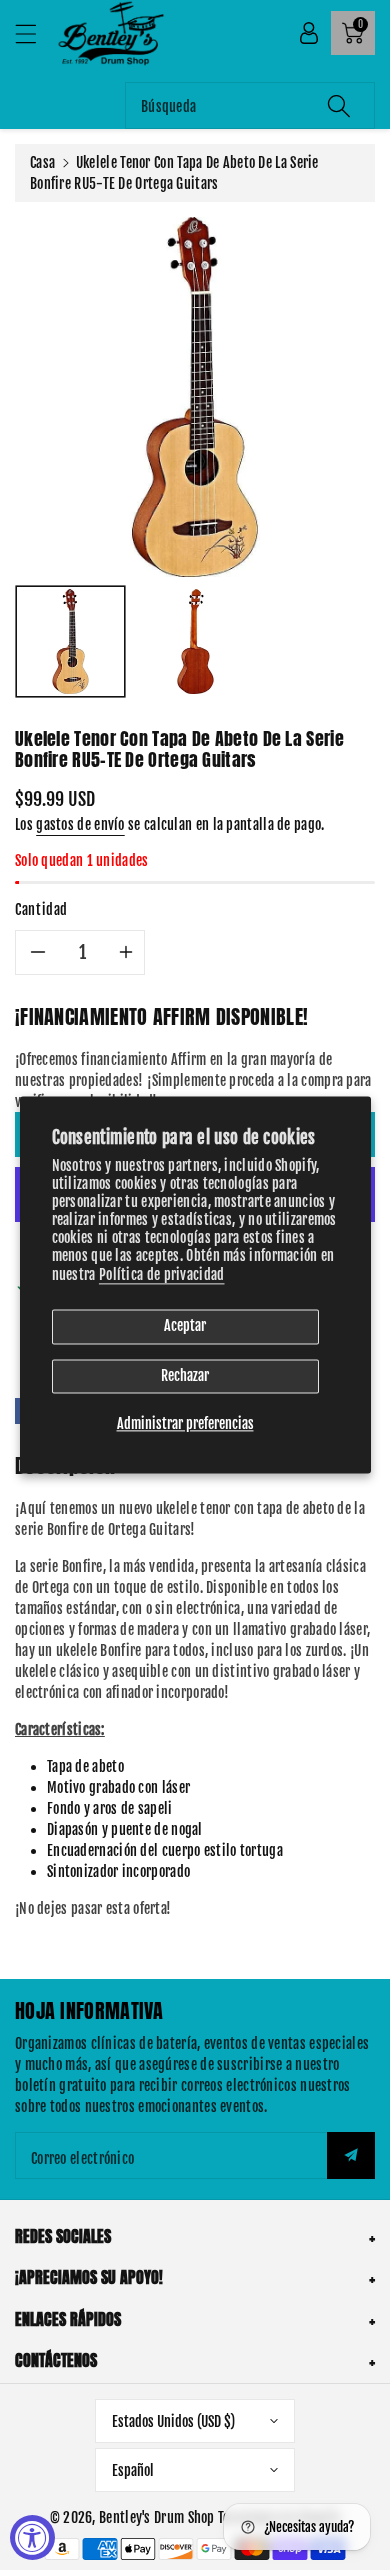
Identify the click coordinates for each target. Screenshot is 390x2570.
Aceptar (185, 1325)
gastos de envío (80, 824)
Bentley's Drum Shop (157, 2517)
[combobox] (250, 105)
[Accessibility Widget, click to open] (32, 2537)
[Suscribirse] (351, 2155)
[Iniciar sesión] (309, 33)
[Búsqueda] (339, 105)
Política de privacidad (162, 1274)
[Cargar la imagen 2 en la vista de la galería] (195, 641)
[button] (35, 33)
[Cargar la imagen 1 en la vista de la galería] (70, 641)
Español (133, 2470)
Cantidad (41, 909)
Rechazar (185, 1375)
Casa (42, 162)
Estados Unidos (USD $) (173, 2421)
